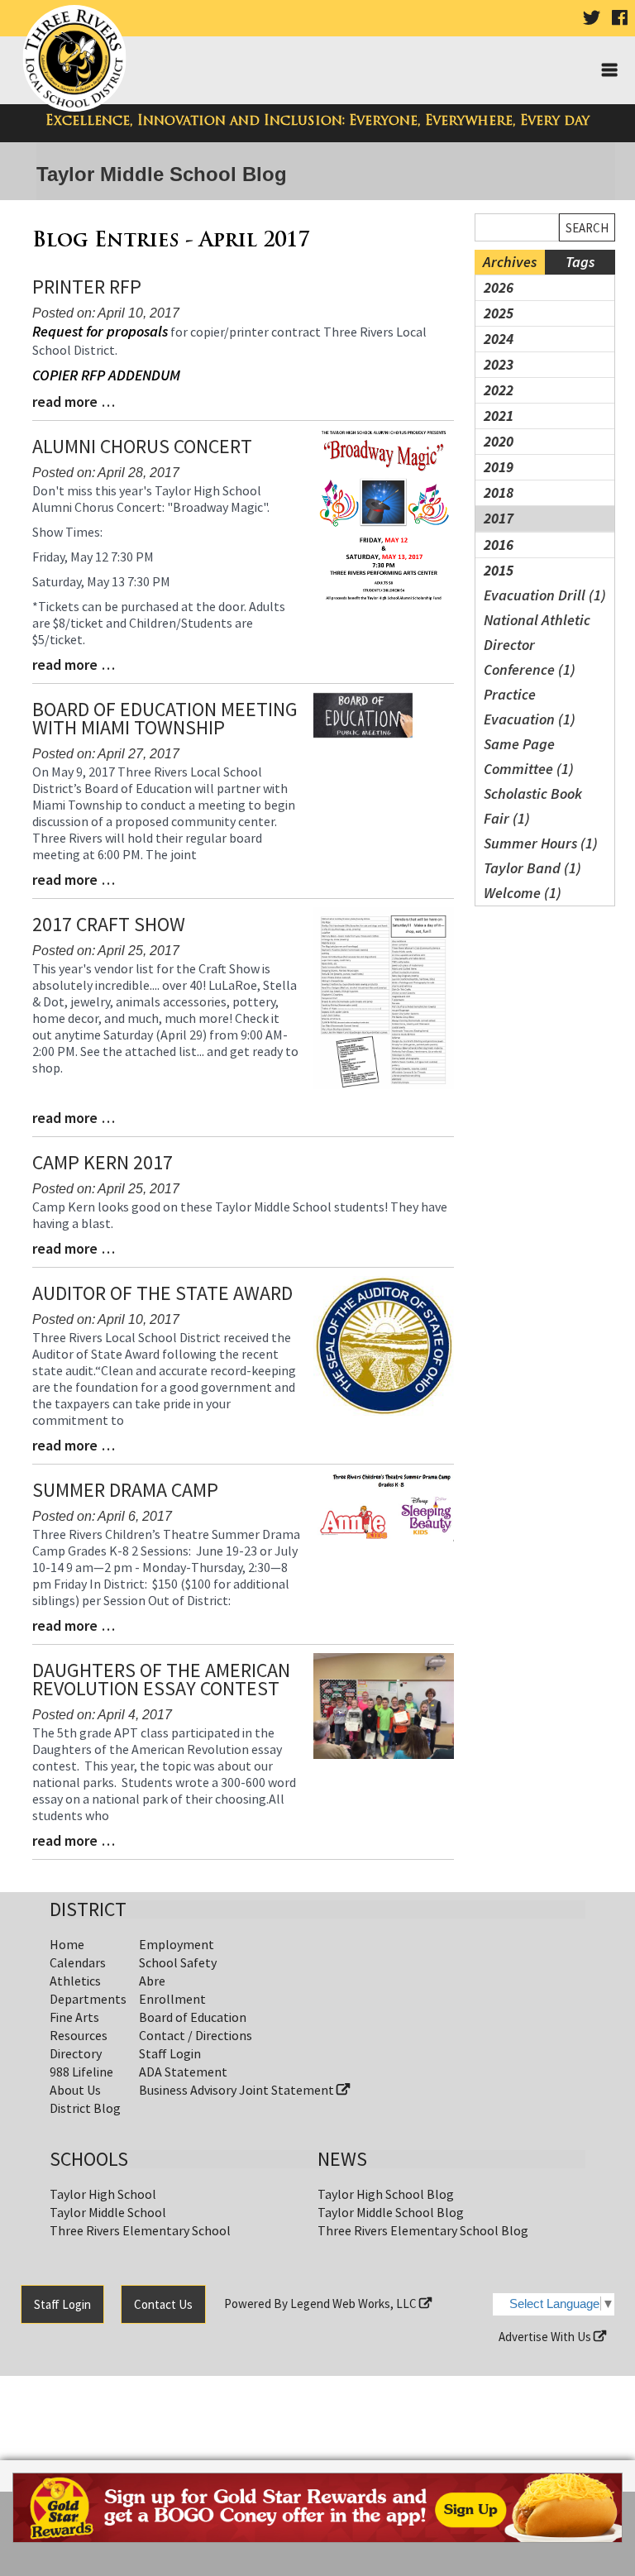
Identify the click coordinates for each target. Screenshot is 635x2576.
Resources (79, 2035)
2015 (499, 570)
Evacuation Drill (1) (545, 595)
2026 (499, 287)
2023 (499, 364)
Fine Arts (74, 2017)
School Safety (178, 1962)
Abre (152, 1981)
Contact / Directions (196, 2035)
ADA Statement (183, 2072)
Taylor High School (103, 2194)
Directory (76, 2053)
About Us (75, 2090)
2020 (499, 441)
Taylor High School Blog (386, 2194)
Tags (580, 262)
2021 (499, 416)
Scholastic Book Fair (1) (533, 806)
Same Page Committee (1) (529, 756)
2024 (499, 339)
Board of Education (193, 2017)
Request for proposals (100, 331)
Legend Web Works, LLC (355, 2304)
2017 (499, 518)
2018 (499, 492)
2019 (499, 467)
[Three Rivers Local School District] (77, 59)
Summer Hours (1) (541, 843)
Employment (177, 1944)
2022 (499, 390)
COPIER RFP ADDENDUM (106, 375)
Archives (510, 262)
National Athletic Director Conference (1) (537, 645)
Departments (88, 1999)
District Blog (85, 2108)
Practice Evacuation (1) (530, 707)
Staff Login (170, 2053)
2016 (499, 545)
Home (67, 1944)
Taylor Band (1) (532, 868)
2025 (499, 313)
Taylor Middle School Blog (391, 2212)
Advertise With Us (546, 2337)
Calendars (78, 1962)
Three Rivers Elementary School (140, 2230)
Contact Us (163, 2304)
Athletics (75, 1981)
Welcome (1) (523, 893)
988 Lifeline (81, 2072)
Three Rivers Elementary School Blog (423, 2230)
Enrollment (172, 1999)
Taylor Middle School (108, 2212)
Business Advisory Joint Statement (238, 2090)
